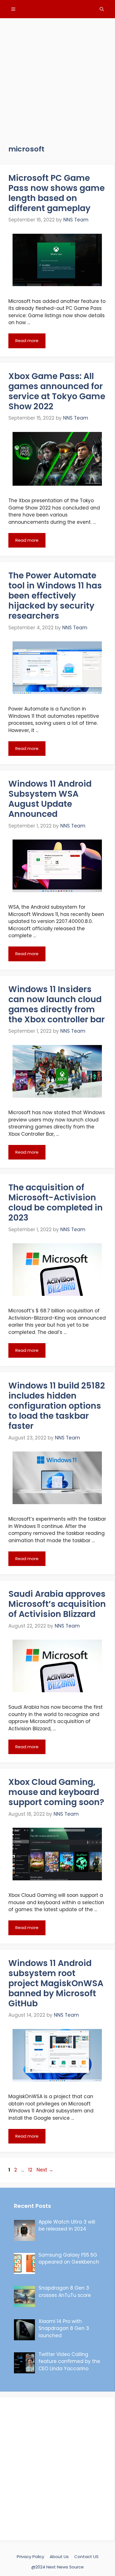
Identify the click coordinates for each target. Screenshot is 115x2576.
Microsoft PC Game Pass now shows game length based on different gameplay (57, 193)
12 (31, 2170)
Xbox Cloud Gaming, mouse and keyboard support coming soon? (56, 1792)
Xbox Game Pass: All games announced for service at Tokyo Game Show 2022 (57, 391)
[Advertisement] (57, 76)
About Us (59, 2557)
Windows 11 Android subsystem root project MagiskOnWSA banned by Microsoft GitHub (56, 1983)
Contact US (86, 2557)
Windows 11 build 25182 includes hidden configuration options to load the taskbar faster (57, 1406)
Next (45, 2170)
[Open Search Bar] (102, 9)
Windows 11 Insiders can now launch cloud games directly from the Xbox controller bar (57, 1004)
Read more (27, 341)
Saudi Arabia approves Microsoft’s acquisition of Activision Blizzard (57, 1604)
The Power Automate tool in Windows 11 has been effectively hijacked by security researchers (55, 596)
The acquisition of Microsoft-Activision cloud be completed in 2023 (56, 1202)
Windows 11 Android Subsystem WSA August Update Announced (50, 799)
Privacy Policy (30, 2557)
